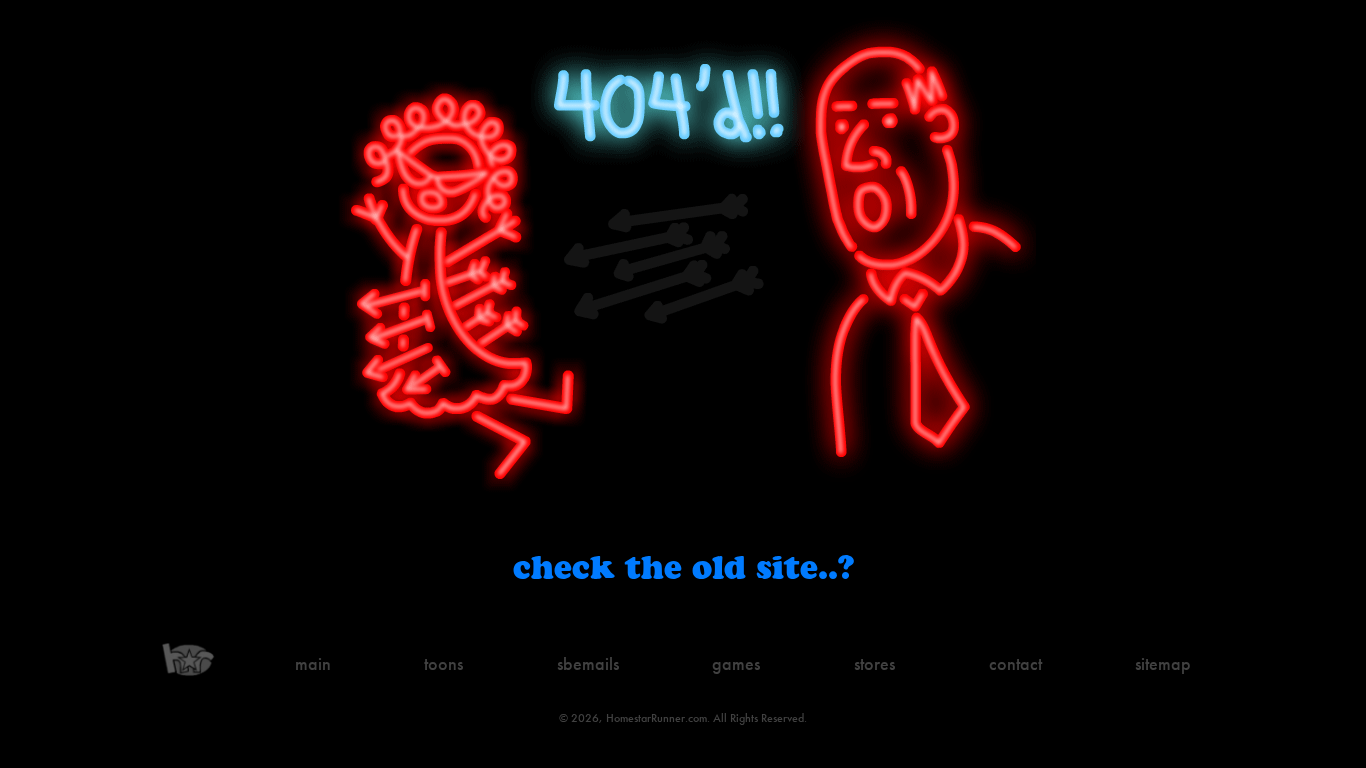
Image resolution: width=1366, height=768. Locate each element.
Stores (874, 663)
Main (313, 663)
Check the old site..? (683, 566)
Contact (1015, 663)
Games (736, 663)
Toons (443, 663)
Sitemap (1163, 663)
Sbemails (588, 663)
